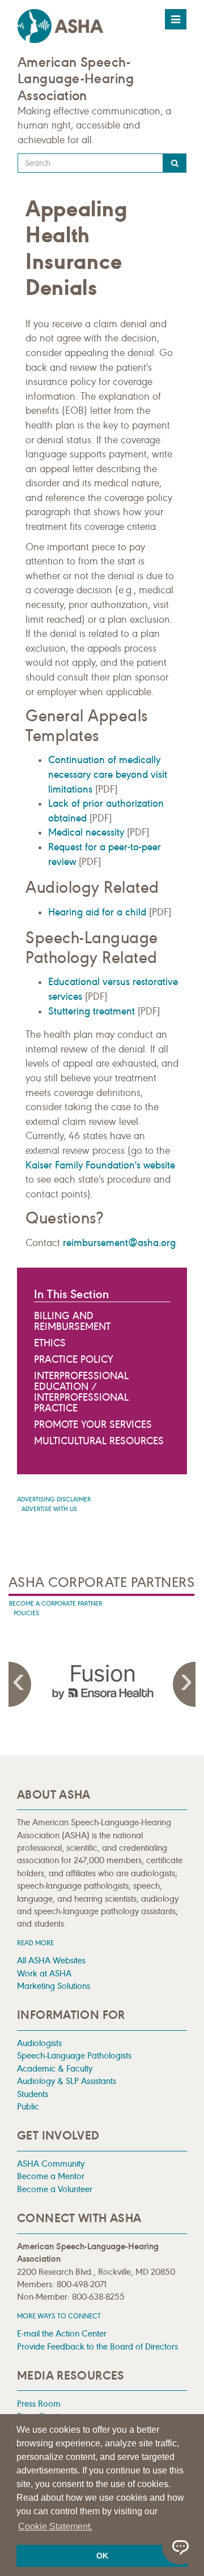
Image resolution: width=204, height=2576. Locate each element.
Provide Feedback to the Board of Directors (97, 2346)
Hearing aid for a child (97, 912)
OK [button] (102, 2556)
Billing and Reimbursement (72, 1321)
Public (28, 2106)
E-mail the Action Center (62, 2333)
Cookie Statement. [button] (55, 2526)
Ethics (50, 1343)
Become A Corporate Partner (56, 1604)
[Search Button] (175, 163)
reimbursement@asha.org (119, 1243)
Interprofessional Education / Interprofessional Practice (81, 1392)
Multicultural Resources (99, 1441)
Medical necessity (86, 832)
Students (33, 2094)
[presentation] (102, 1682)
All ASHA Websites (51, 1960)
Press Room (39, 2404)
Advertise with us (49, 1509)
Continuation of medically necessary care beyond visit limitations (108, 774)
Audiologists (39, 2043)
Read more (35, 1943)
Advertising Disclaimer (54, 1499)
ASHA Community (51, 2164)
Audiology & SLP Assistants (67, 2081)
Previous (20, 1684)
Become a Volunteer (55, 2189)
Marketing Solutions (54, 1986)
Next (184, 1684)
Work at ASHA (44, 1973)
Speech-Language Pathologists (74, 2055)
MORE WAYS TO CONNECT (59, 2316)
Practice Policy (74, 1359)
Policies (26, 1613)
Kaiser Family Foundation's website (100, 1165)
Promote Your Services (93, 1424)
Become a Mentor (51, 2176)
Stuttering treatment (92, 1011)
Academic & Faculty (55, 2068)
